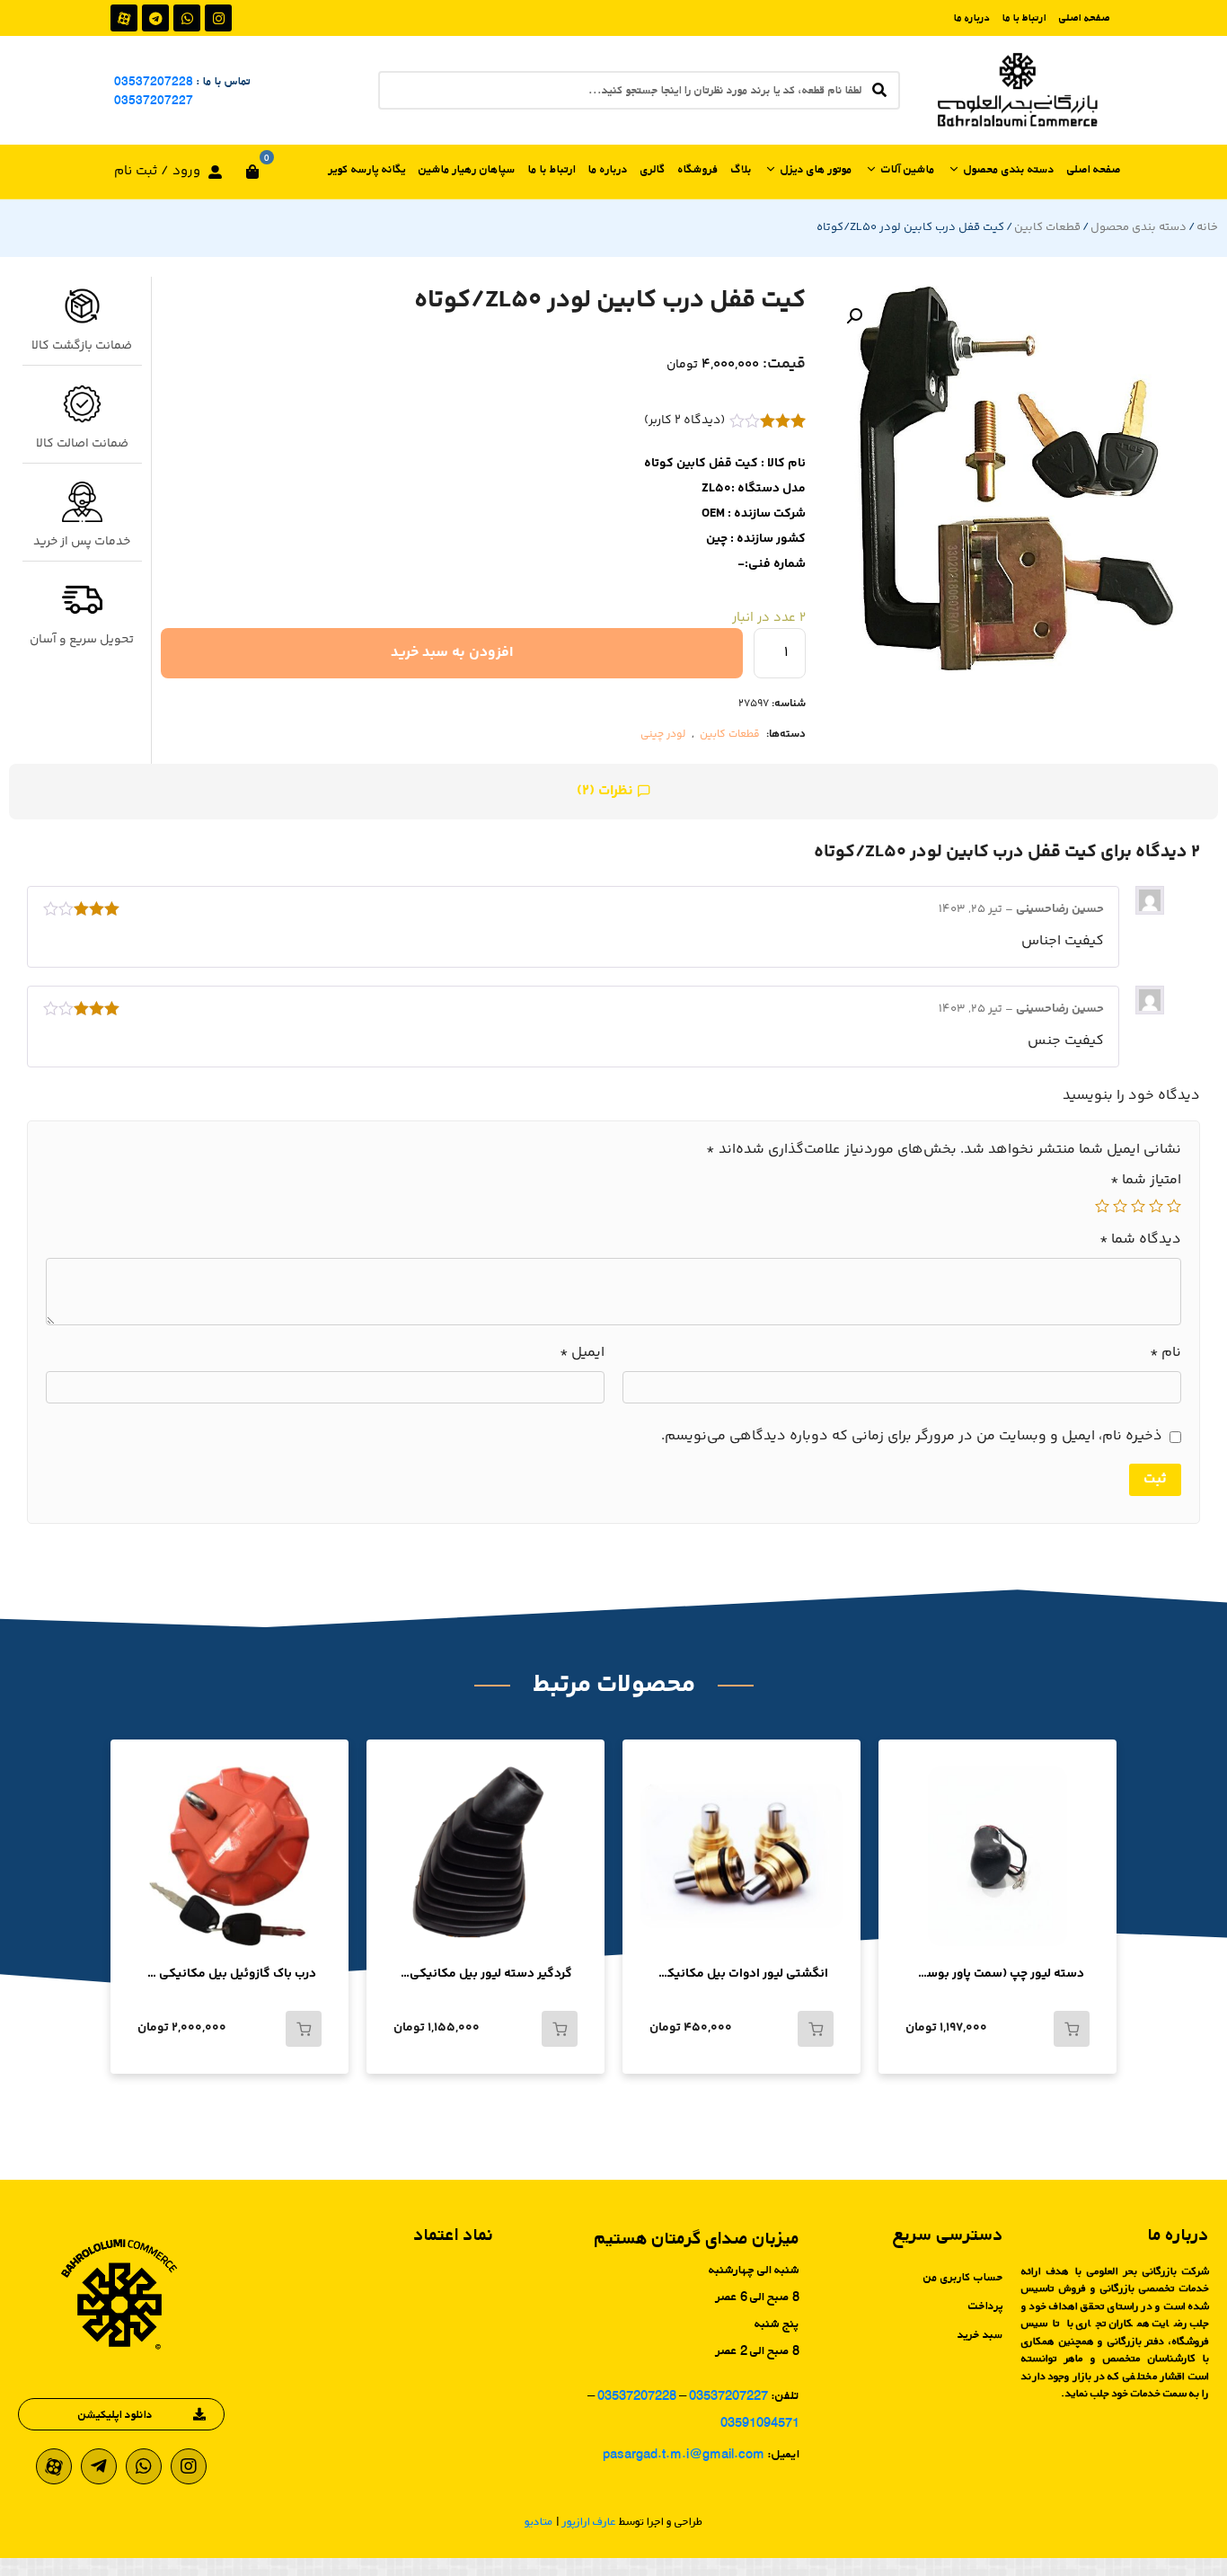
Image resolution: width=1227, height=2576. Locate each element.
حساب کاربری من (963, 2277)
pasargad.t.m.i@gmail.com (684, 2453)
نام (1165, 1353)
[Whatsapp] (187, 18)
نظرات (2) (607, 791)
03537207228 (154, 81)
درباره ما (972, 18)
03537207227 (154, 100)
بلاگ (741, 169)
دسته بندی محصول (1009, 169)
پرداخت (986, 2306)
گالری (653, 169)
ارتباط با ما (1024, 18)
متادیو (539, 2521)
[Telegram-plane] (99, 2466)
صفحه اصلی (1085, 18)
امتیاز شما (1146, 1181)
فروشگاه (698, 169)
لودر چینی (663, 735)
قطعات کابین (1047, 227)
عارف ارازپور (589, 2521)
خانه (1207, 227)
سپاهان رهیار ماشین (467, 169)
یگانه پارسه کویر (367, 169)
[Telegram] (155, 18)
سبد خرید (980, 2334)
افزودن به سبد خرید (452, 653)
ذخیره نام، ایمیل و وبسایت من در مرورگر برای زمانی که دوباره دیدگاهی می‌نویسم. (912, 1437)
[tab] (613, 792)
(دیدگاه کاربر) (684, 420)
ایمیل (582, 1353)
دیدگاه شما (1140, 1240)
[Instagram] (218, 18)
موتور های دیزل (817, 169)
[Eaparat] (124, 18)
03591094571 (760, 2422)
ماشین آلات (908, 169)
